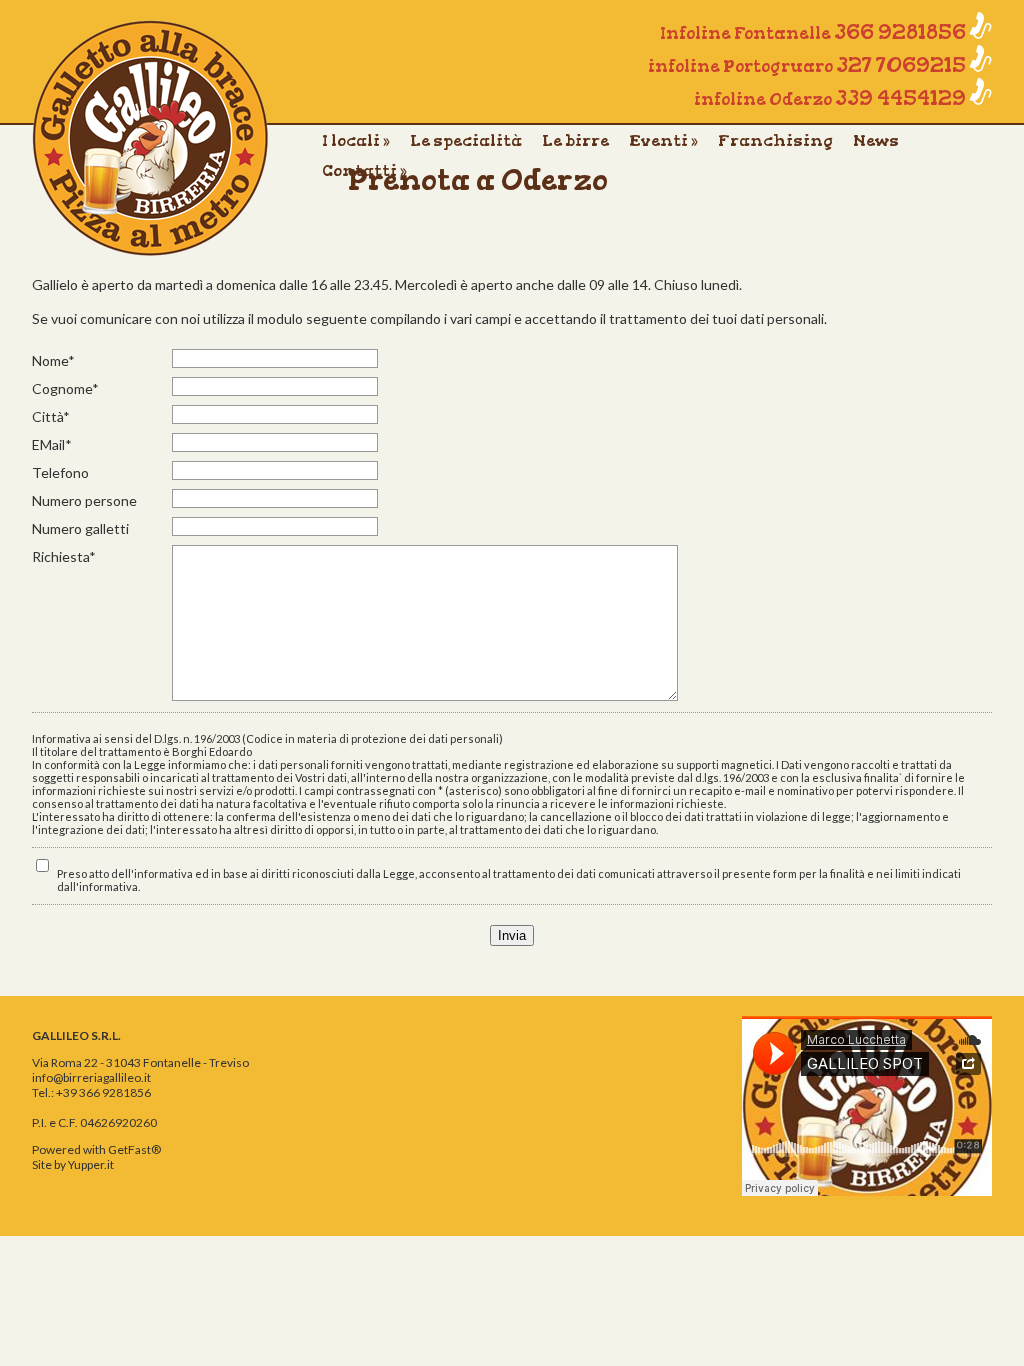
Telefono (60, 472)
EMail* (52, 444)
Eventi (663, 140)
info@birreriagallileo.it (91, 1077)
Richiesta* (64, 556)
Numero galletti (80, 528)
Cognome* (65, 388)
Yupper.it (91, 1164)
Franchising (775, 140)
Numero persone (84, 500)
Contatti (364, 170)
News (876, 140)
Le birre (575, 140)
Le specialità (466, 140)
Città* (51, 416)
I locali (356, 140)
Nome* (53, 360)
